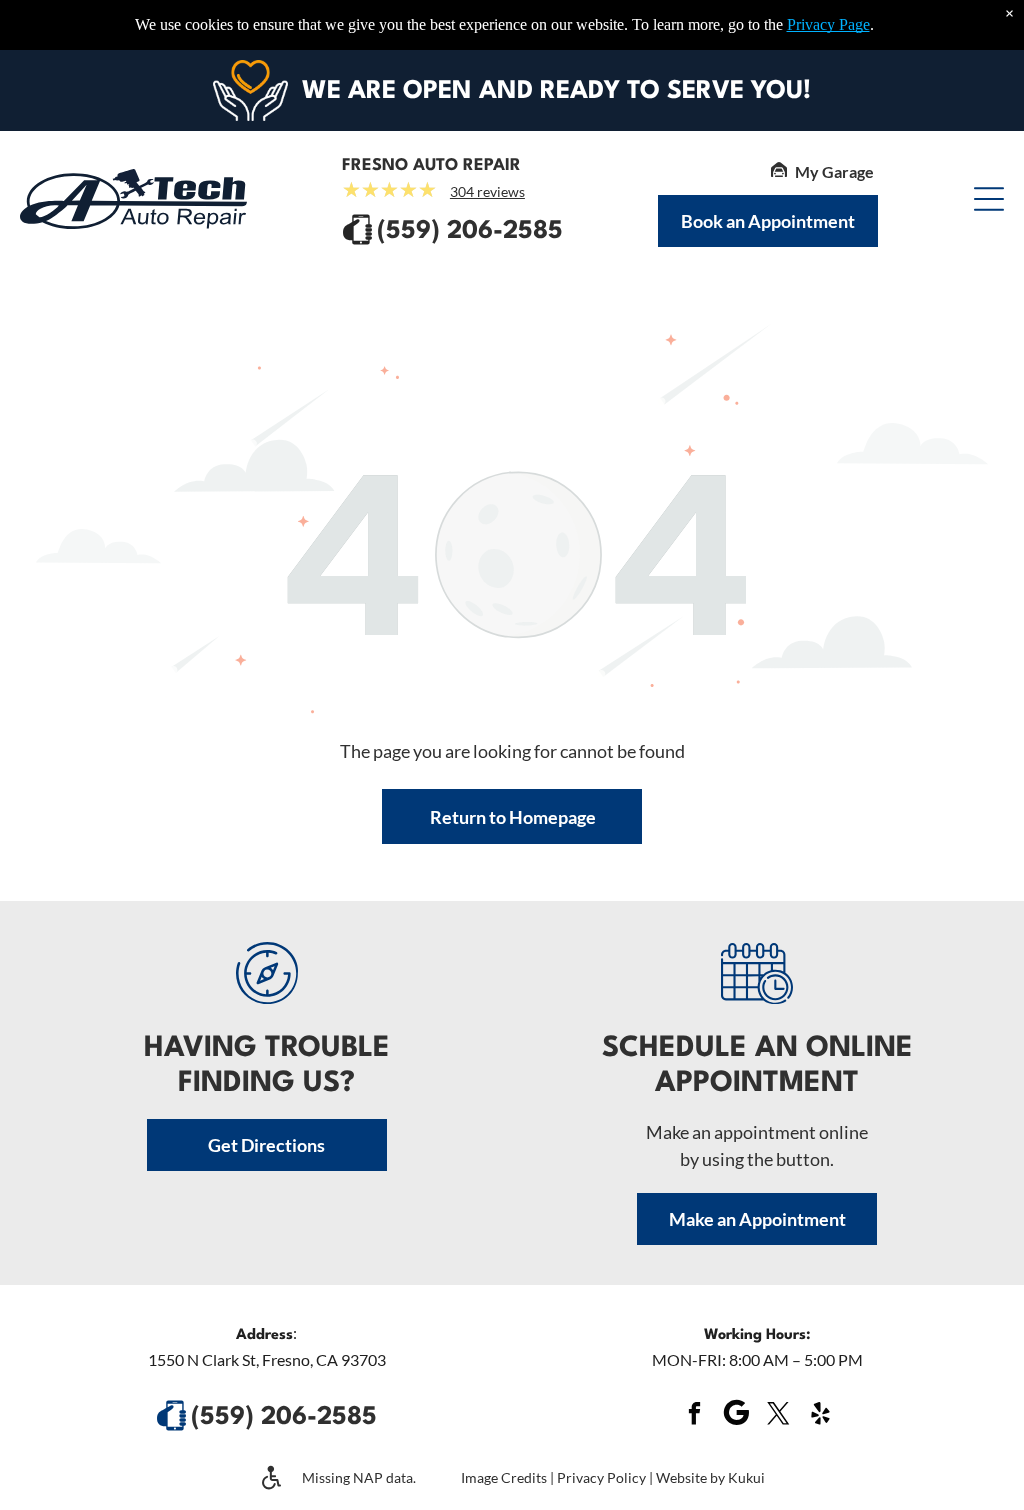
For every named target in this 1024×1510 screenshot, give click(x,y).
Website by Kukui (710, 1477)
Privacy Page (828, 24)
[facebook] (694, 1415)
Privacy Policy (601, 1477)
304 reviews (487, 191)
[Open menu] (989, 199)
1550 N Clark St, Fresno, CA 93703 (267, 1359)
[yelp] (820, 1415)
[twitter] (778, 1415)
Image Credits (504, 1477)
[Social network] (736, 1415)
